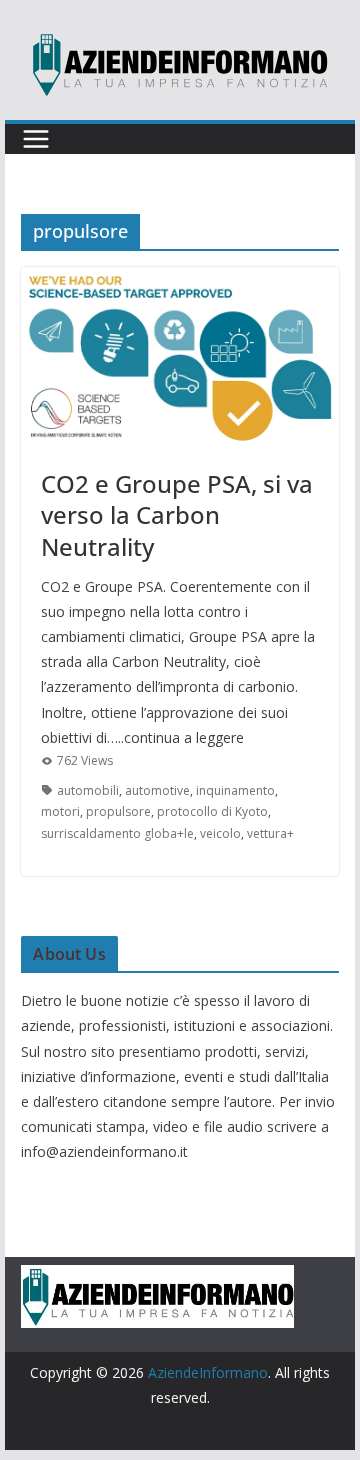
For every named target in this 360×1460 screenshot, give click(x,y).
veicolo (220, 833)
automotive (157, 790)
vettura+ (270, 833)
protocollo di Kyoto (212, 811)
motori (60, 811)
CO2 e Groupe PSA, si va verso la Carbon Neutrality (177, 514)
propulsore (118, 811)
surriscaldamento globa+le (117, 833)
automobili (88, 790)
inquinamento (235, 790)
